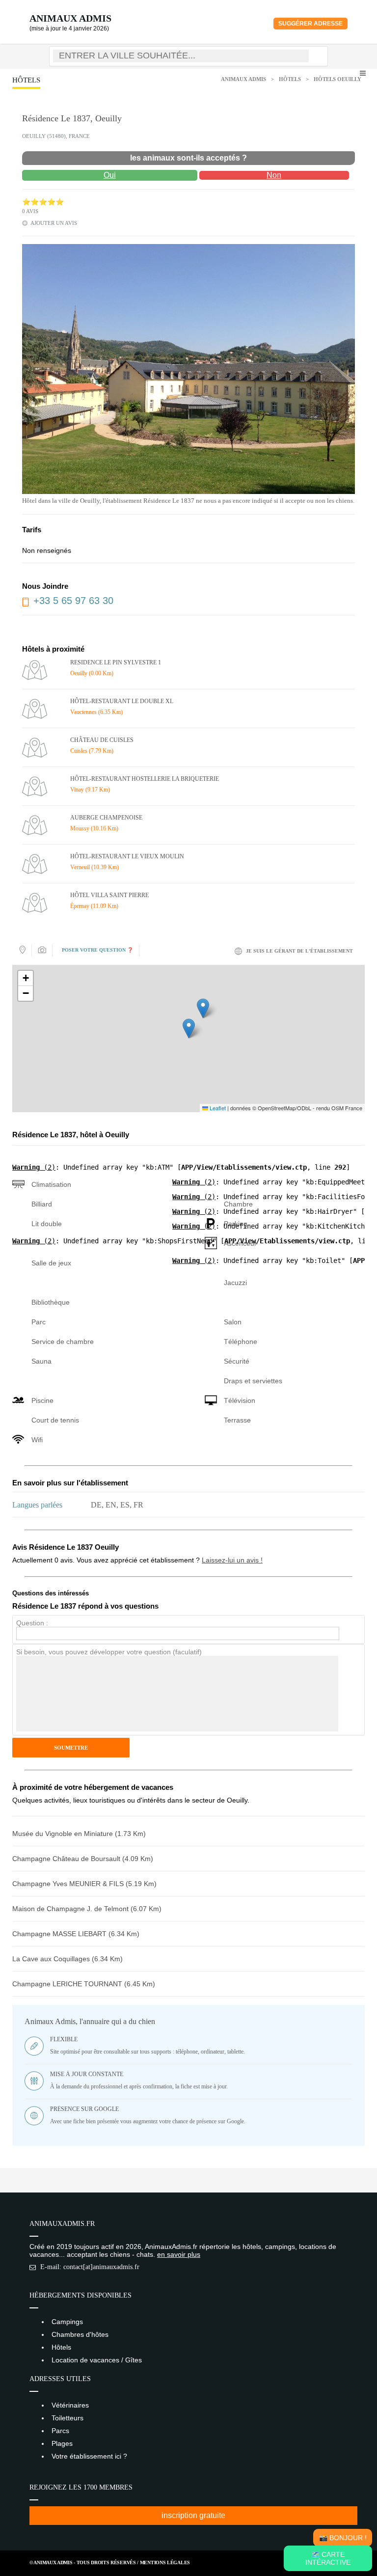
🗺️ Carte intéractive (328, 2558)
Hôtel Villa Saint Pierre (109, 895)
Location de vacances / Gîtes (97, 2360)
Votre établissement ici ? (89, 2456)
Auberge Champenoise (106, 818)
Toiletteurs (67, 2418)
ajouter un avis (54, 223)
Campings (67, 2322)
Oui (110, 175)
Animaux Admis (70, 18)
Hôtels (290, 79)
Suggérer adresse (310, 24)
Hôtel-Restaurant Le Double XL (122, 701)
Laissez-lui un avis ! (232, 1560)
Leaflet (217, 1108)
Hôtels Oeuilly (337, 79)
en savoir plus (179, 2254)
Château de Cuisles (102, 740)
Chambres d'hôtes (80, 2334)
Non (274, 175)
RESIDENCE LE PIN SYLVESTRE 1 (116, 662)
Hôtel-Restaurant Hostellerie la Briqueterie (145, 779)
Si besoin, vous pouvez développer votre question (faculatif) (109, 1652)
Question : (32, 1623)
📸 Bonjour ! (343, 2538)
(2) (34, 1167)
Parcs (60, 2431)
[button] (189, 1028)
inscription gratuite (193, 2515)
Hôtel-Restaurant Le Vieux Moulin (127, 856)
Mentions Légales (165, 2562)
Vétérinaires (70, 2405)
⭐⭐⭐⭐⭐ (43, 202)
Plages (62, 2443)
